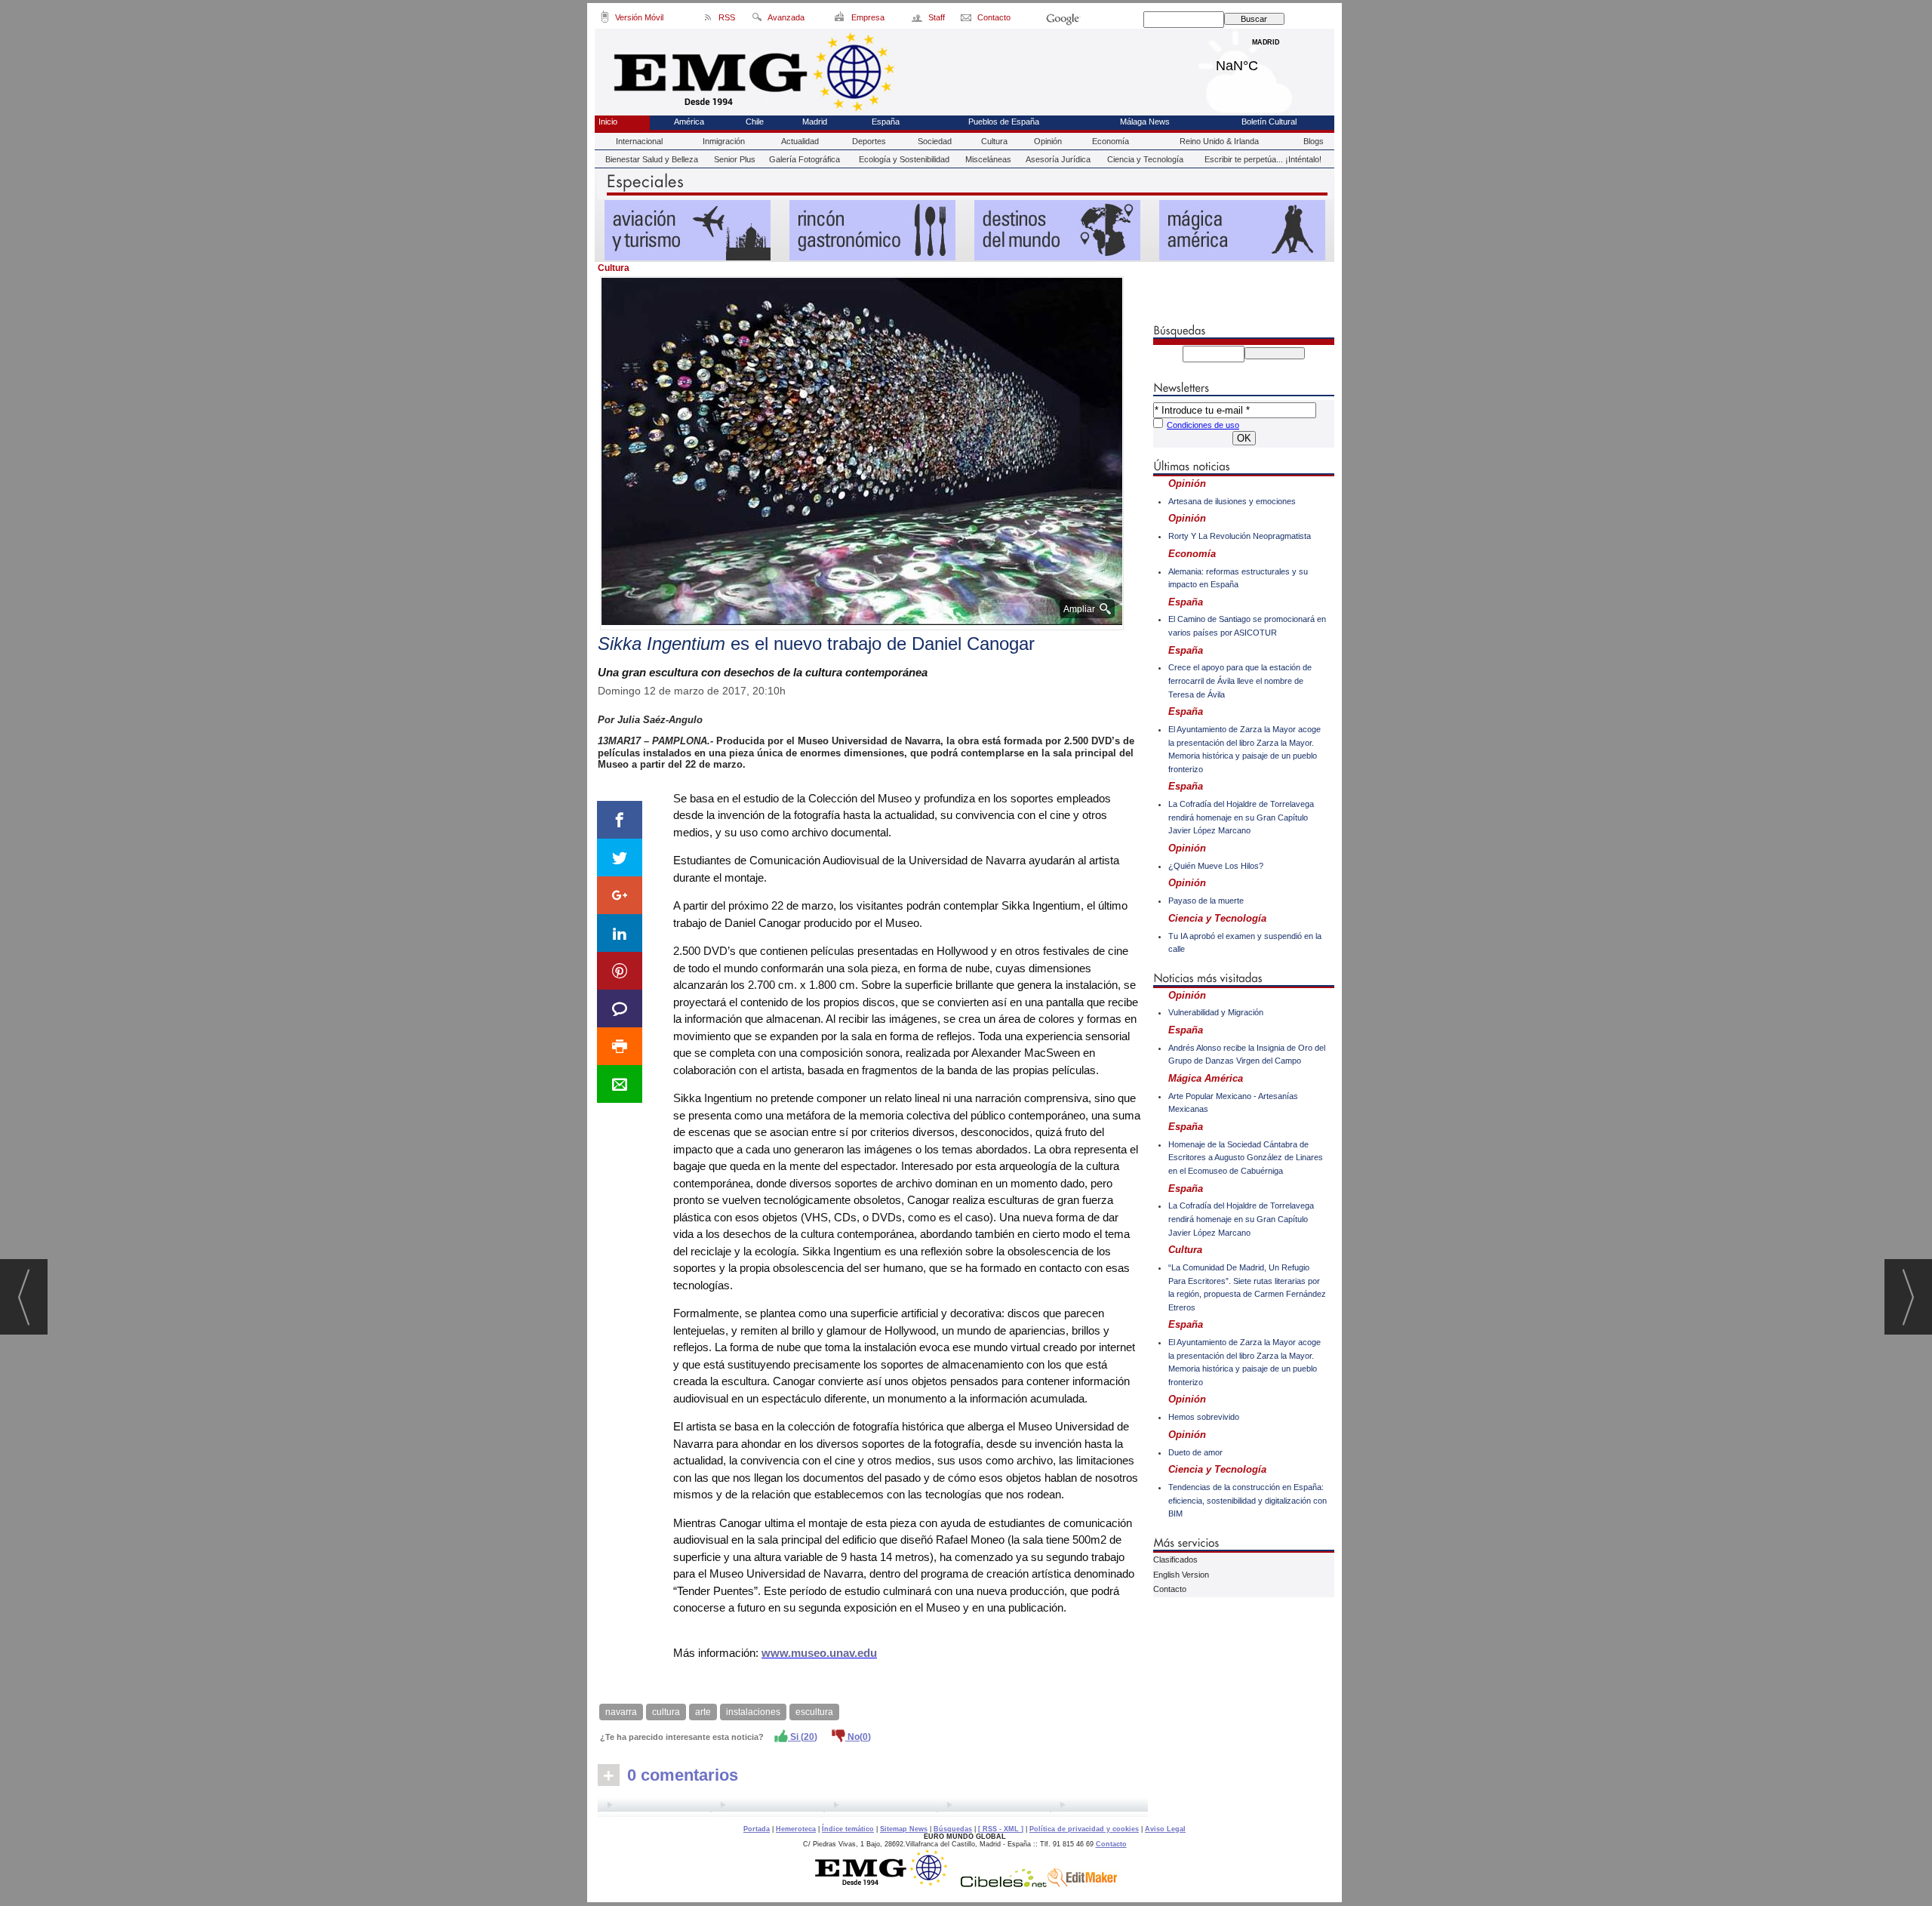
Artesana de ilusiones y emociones (1232, 501)
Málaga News (1145, 122)
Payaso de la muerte (1206, 901)
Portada (757, 1829)
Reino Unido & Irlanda (1219, 141)
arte (703, 1712)
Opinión (1048, 141)
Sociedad (935, 141)
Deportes (869, 141)
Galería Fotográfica (804, 159)
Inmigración (724, 141)
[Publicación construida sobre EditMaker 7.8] (1082, 1883)
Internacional (639, 141)
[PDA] (605, 20)
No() (858, 1737)
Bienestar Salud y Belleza (652, 159)
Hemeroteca (796, 1829)
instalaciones (753, 1712)
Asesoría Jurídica (1058, 159)
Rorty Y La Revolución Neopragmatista (1240, 536)
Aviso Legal (1165, 1829)
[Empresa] (840, 20)
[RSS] (708, 20)
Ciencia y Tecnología (1145, 159)
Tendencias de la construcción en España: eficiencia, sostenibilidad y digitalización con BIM (1247, 1500)
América (689, 122)
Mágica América (1206, 1078)
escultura (814, 1712)
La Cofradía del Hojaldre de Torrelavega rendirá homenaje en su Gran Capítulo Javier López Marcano (1241, 817)
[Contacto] (967, 20)
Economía (1111, 141)
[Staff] (918, 20)
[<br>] (873, 1807)
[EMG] (886, 1883)
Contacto (1170, 1589)
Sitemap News (904, 1829)
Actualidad (800, 141)
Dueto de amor (1195, 1452)
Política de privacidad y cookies (1084, 1829)
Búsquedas (953, 1829)
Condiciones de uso (1203, 425)
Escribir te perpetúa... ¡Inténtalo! (1263, 159)
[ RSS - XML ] (1001, 1829)
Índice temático (848, 1829)
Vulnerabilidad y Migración (1216, 1012)
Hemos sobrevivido (1204, 1417)
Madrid (1266, 62)
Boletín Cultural (1269, 122)
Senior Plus (735, 159)
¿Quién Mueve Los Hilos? (1216, 866)
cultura (666, 1712)
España (886, 122)
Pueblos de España (1004, 122)
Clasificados (1175, 1560)
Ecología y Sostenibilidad (904, 159)
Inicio (608, 122)
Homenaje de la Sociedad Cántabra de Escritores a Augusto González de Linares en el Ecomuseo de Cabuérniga (1246, 1158)
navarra (621, 1712)
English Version (1181, 1575)
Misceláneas (988, 159)
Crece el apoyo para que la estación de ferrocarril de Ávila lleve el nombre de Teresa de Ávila (1240, 680)
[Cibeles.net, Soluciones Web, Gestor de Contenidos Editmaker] (1004, 1883)
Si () (803, 1737)
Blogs (1314, 141)
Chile (755, 122)
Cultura (994, 141)
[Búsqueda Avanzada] (757, 20)
